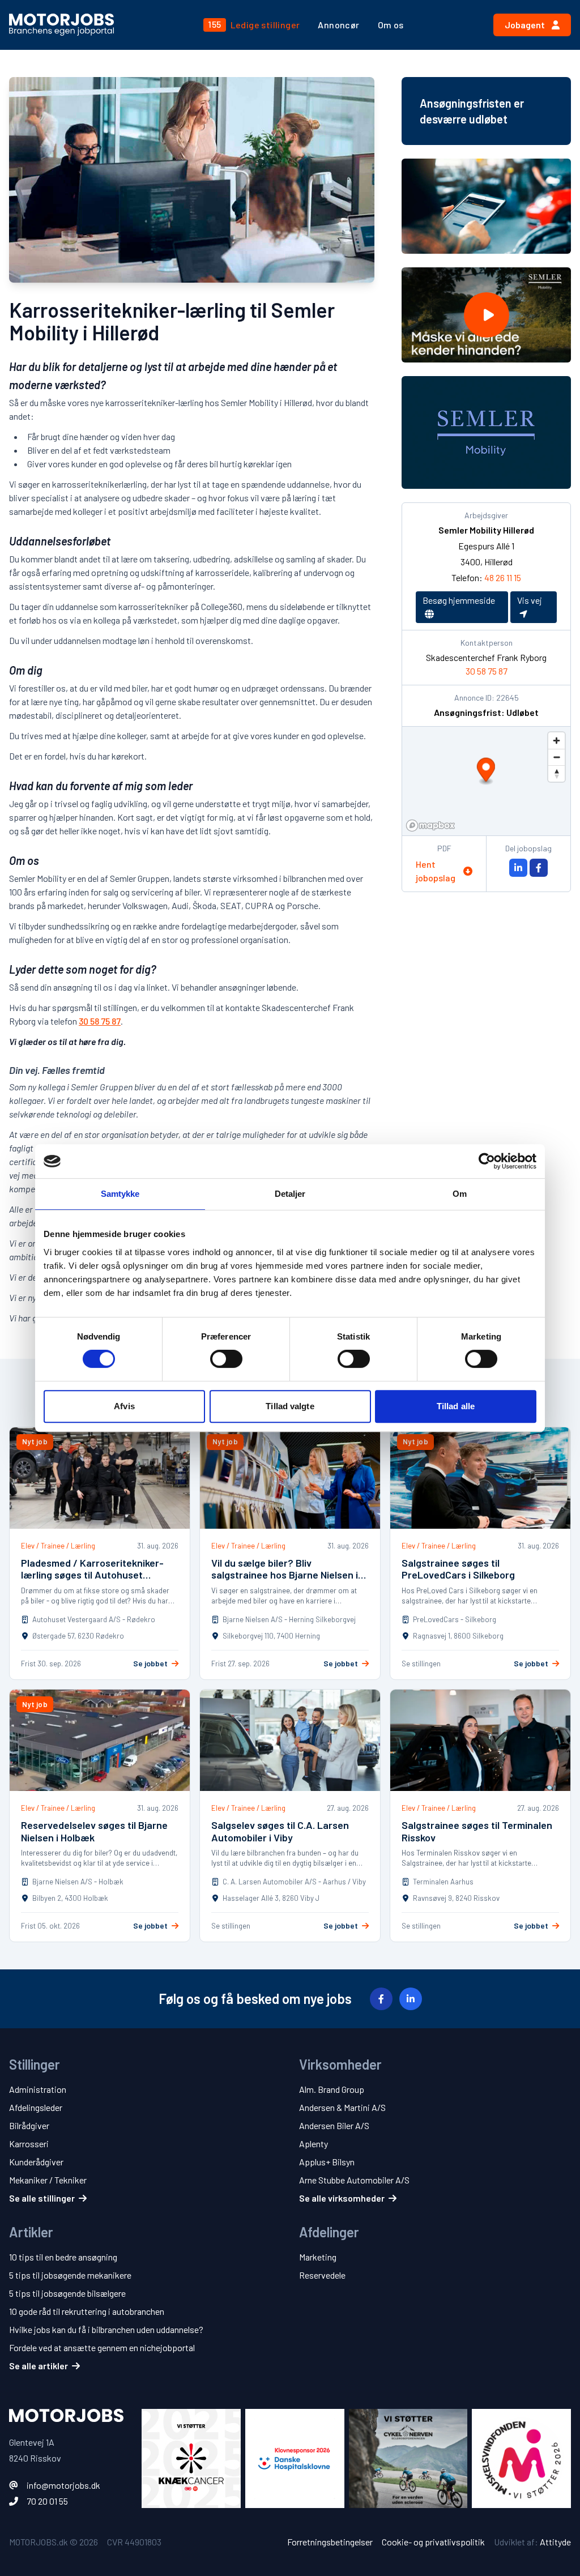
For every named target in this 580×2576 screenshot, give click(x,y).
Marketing (318, 2257)
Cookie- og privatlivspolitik (433, 2542)
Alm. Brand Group (332, 2089)
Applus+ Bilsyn (327, 2162)
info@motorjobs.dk (63, 2485)
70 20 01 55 (47, 2501)
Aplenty (314, 2144)
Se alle (42, 2198)
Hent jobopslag (436, 871)
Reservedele (322, 2275)
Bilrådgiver (29, 2125)
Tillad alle (456, 1406)
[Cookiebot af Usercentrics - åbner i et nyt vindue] (487, 1161)
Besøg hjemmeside (459, 600)
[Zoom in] (556, 741)
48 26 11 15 (503, 577)
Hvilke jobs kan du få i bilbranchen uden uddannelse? (106, 2329)
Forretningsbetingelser (330, 2542)
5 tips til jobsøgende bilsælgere (67, 2293)
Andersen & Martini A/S (342, 2107)
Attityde (555, 2542)
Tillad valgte (290, 1406)
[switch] (226, 1359)
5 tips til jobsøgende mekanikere (70, 2275)
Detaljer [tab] (290, 1194)
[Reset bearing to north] (556, 773)
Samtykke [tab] (120, 1194)
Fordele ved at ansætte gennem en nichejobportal (102, 2347)
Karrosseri (29, 2144)
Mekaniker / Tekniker (48, 2180)
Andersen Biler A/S (334, 2125)
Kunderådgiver (36, 2162)
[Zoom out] (556, 757)
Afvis (124, 1406)
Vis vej (530, 600)
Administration (38, 2089)
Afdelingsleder (36, 2107)
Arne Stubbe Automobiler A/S (354, 2180)
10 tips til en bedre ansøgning (63, 2257)
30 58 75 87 (100, 1021)
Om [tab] (460, 1194)
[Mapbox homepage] (430, 826)
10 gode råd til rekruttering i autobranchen (87, 2311)
